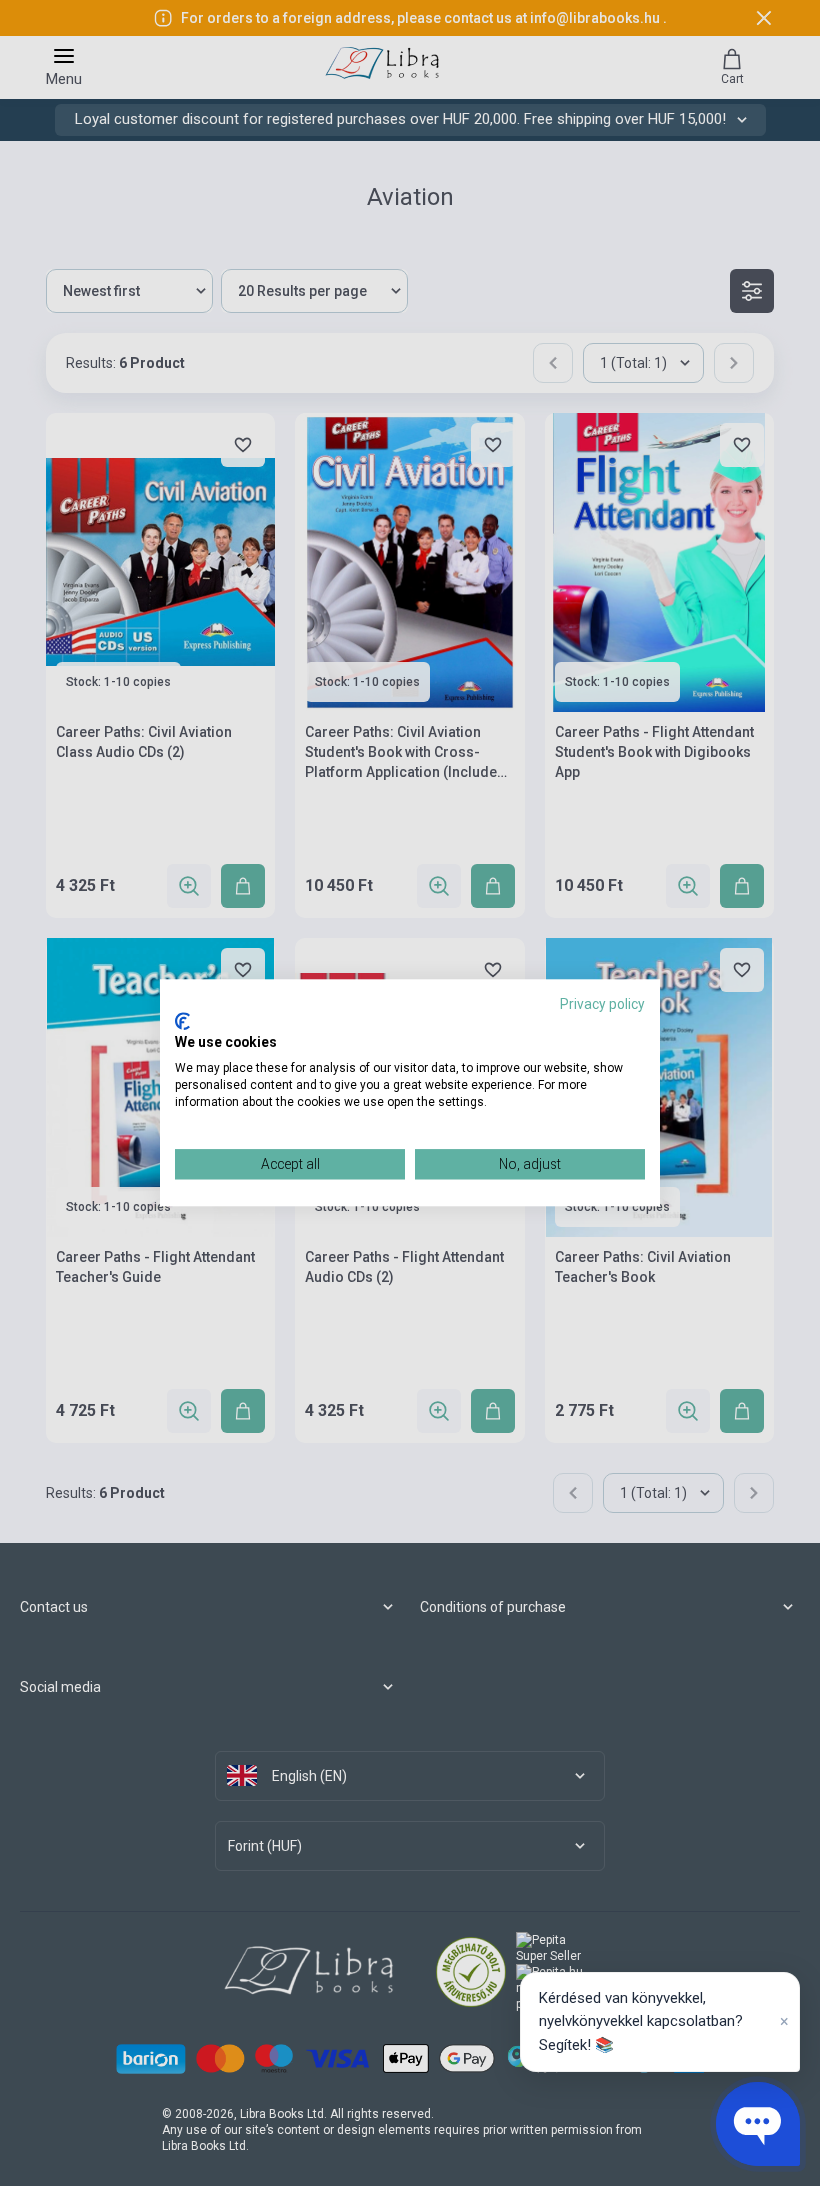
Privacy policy (602, 1004)
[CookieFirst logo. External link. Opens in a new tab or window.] (182, 1021)
